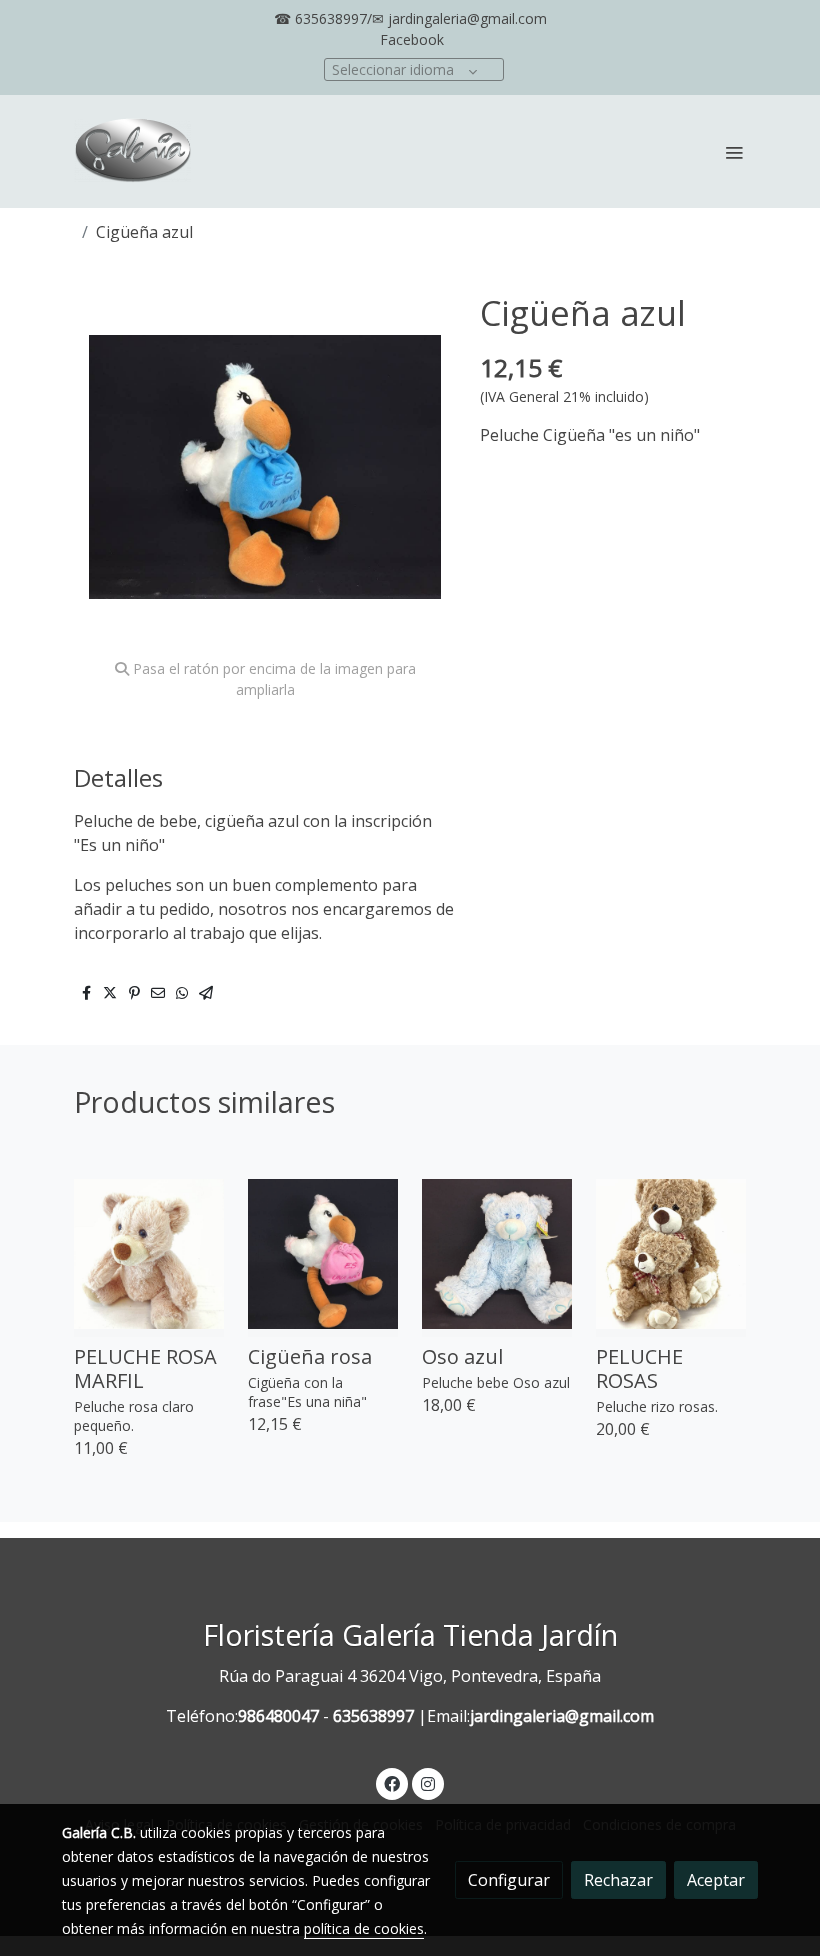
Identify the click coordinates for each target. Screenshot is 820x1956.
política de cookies (364, 1928)
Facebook (412, 39)
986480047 (278, 1716)
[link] (133, 151)
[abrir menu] (734, 152)
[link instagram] (428, 1783)
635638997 (373, 1716)
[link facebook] (392, 1783)
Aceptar (716, 1880)
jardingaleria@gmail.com (562, 1716)
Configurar (509, 1880)
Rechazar (618, 1880)
